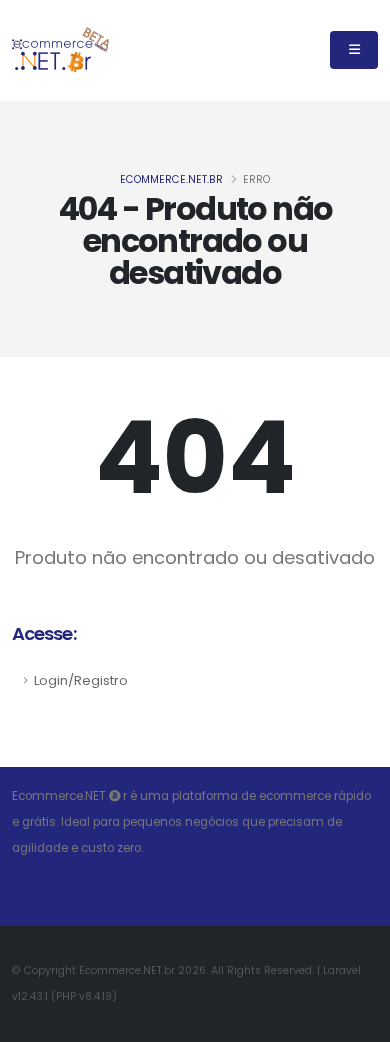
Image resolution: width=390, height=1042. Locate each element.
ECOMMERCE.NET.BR (171, 179)
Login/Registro (81, 680)
